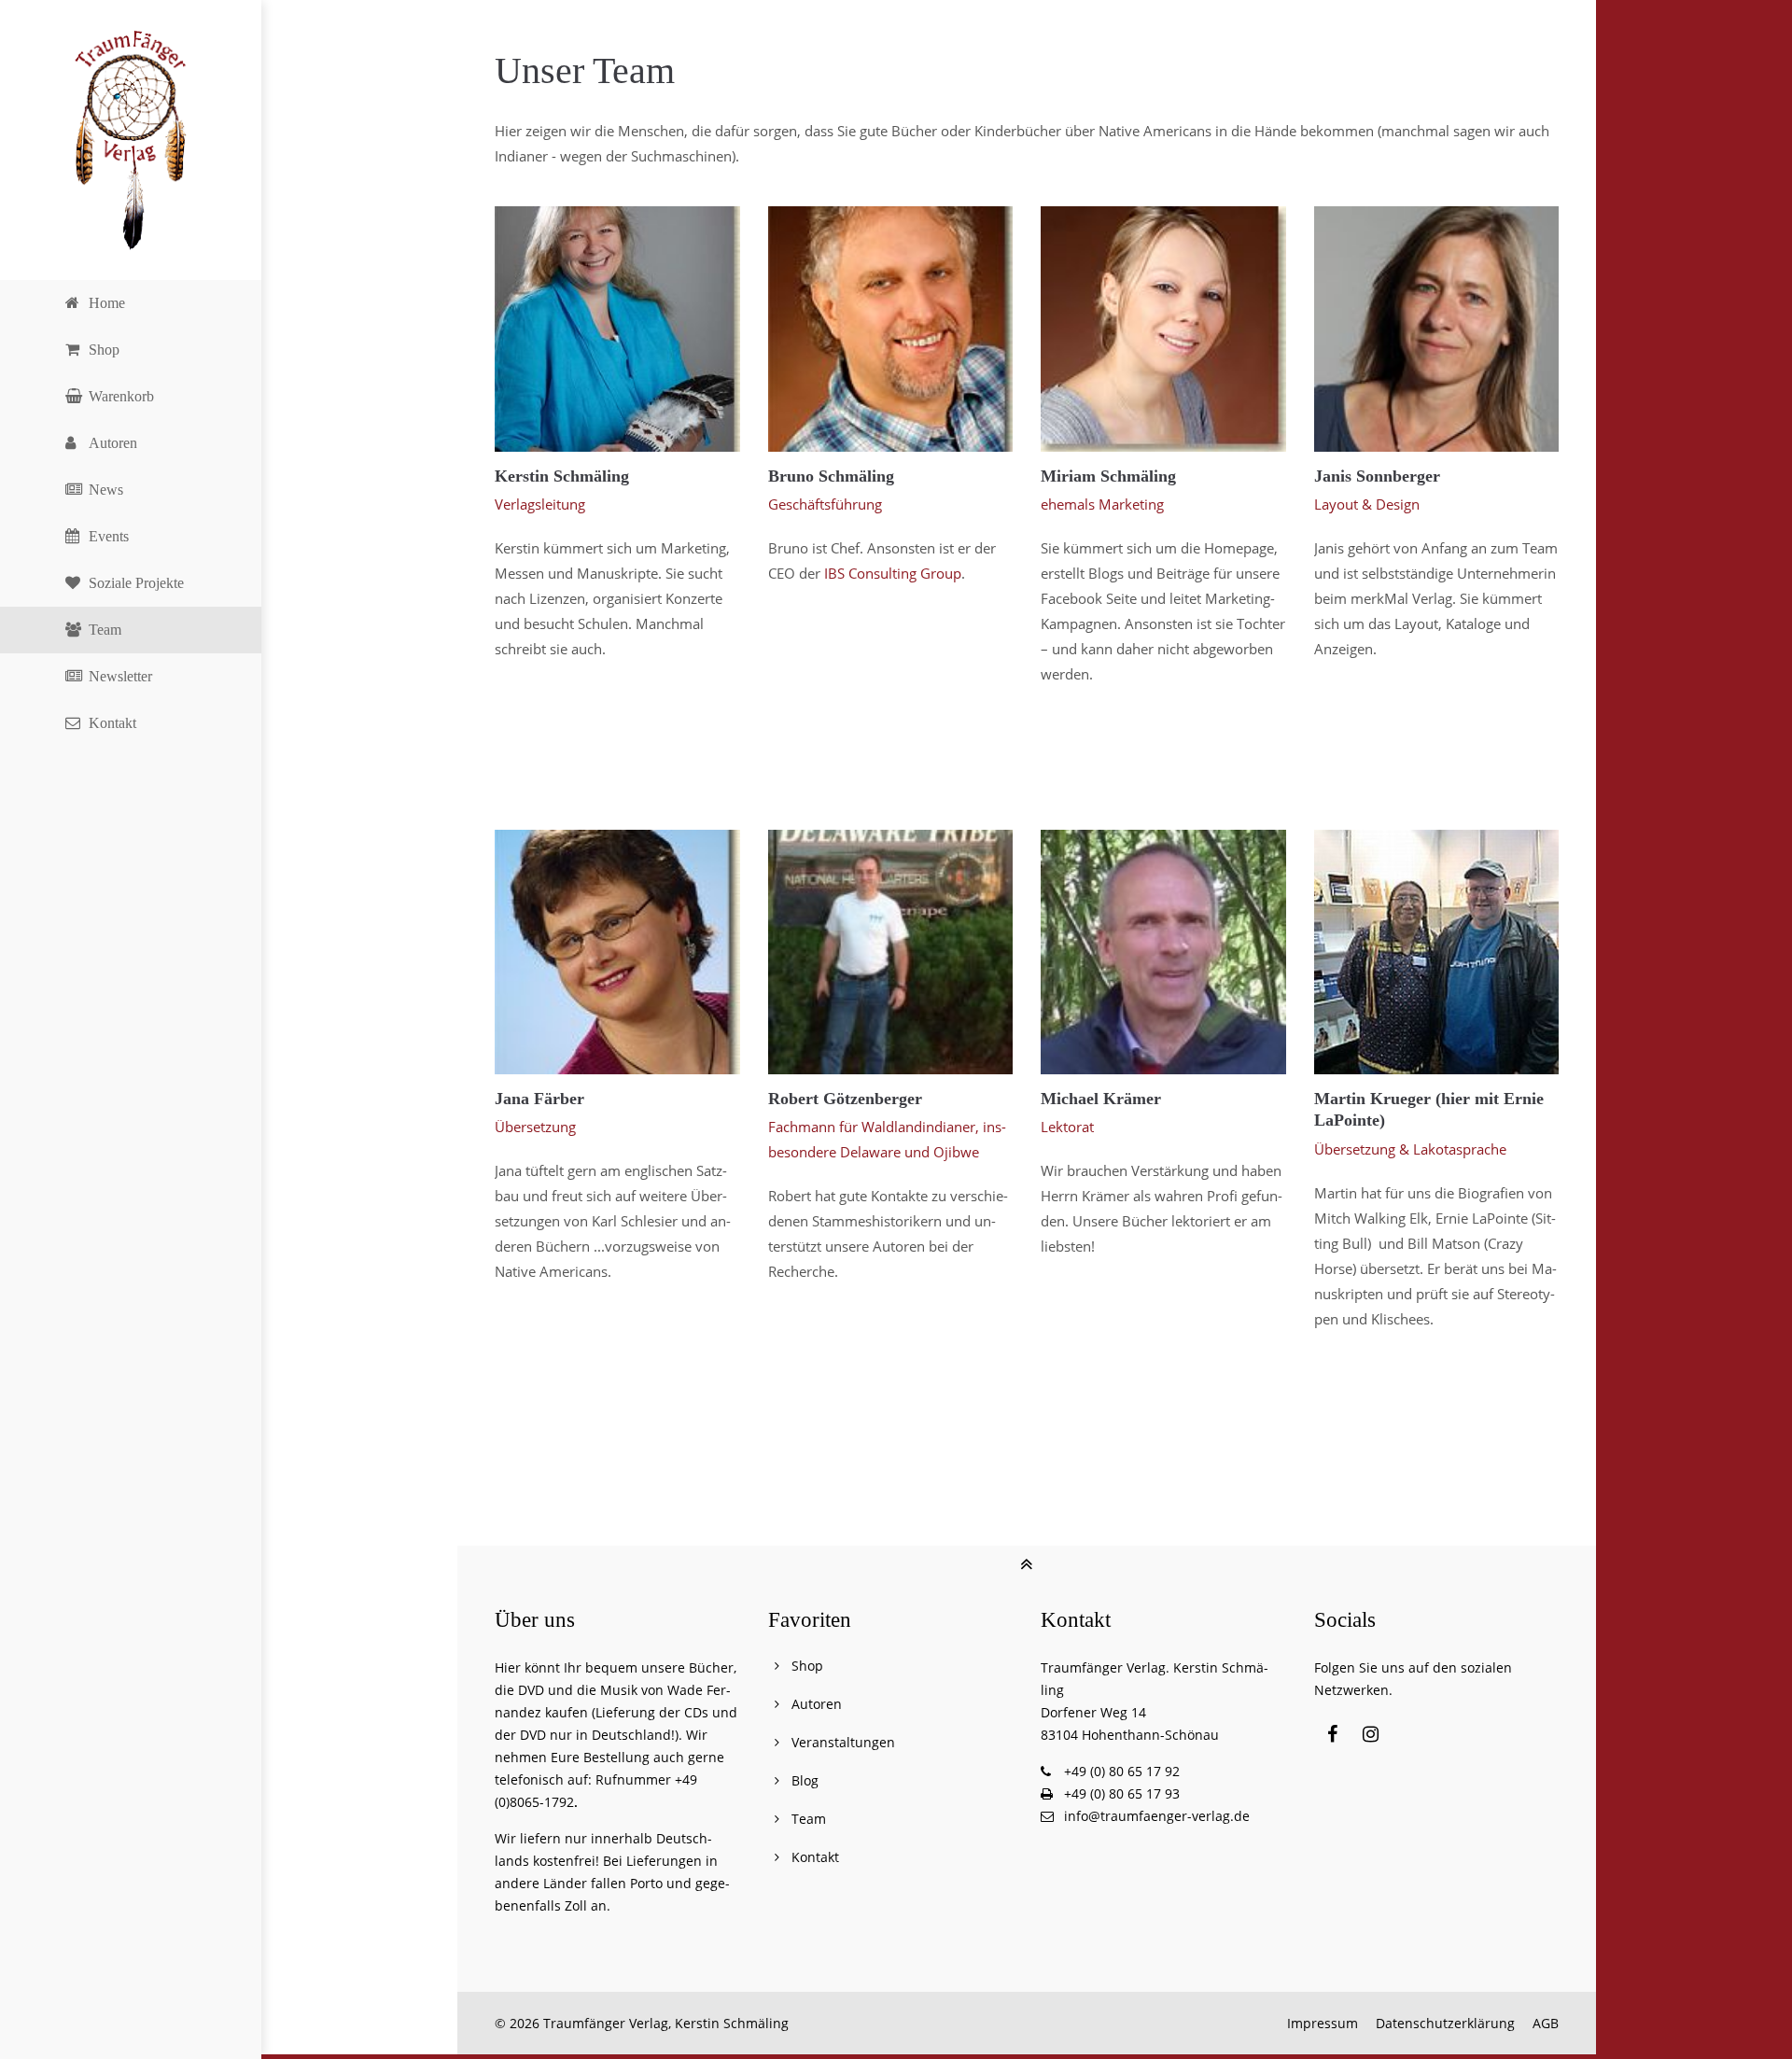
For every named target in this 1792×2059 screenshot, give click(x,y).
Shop (807, 1666)
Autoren (817, 1704)
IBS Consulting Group (893, 573)
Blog (805, 1780)
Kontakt (815, 1857)
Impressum (1323, 2023)
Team (809, 1819)
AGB (1546, 2023)
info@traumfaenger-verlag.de (1157, 1816)
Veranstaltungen (843, 1742)
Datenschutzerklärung (1445, 2023)
